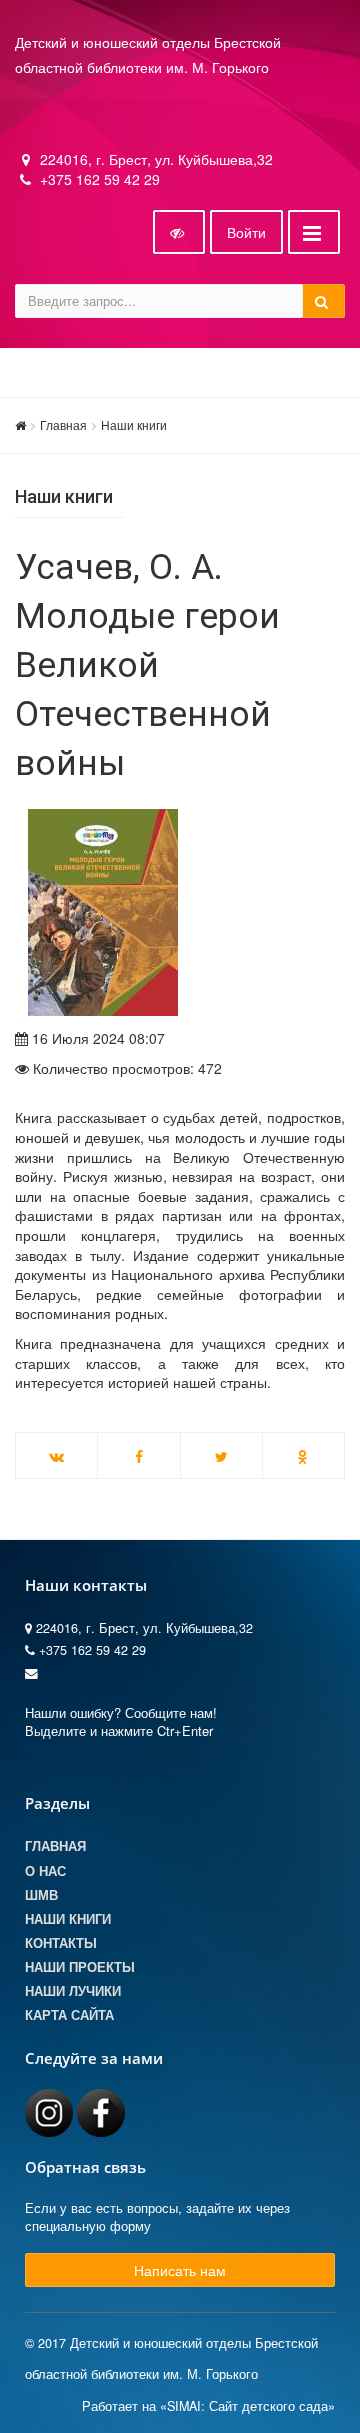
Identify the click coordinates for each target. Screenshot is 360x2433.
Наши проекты (80, 1967)
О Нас (45, 1871)
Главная (63, 424)
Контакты (61, 1943)
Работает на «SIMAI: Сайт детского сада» (208, 2406)
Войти (246, 232)
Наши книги (134, 424)
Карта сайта (69, 2015)
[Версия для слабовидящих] (179, 232)
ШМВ (41, 1895)
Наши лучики (73, 1991)
